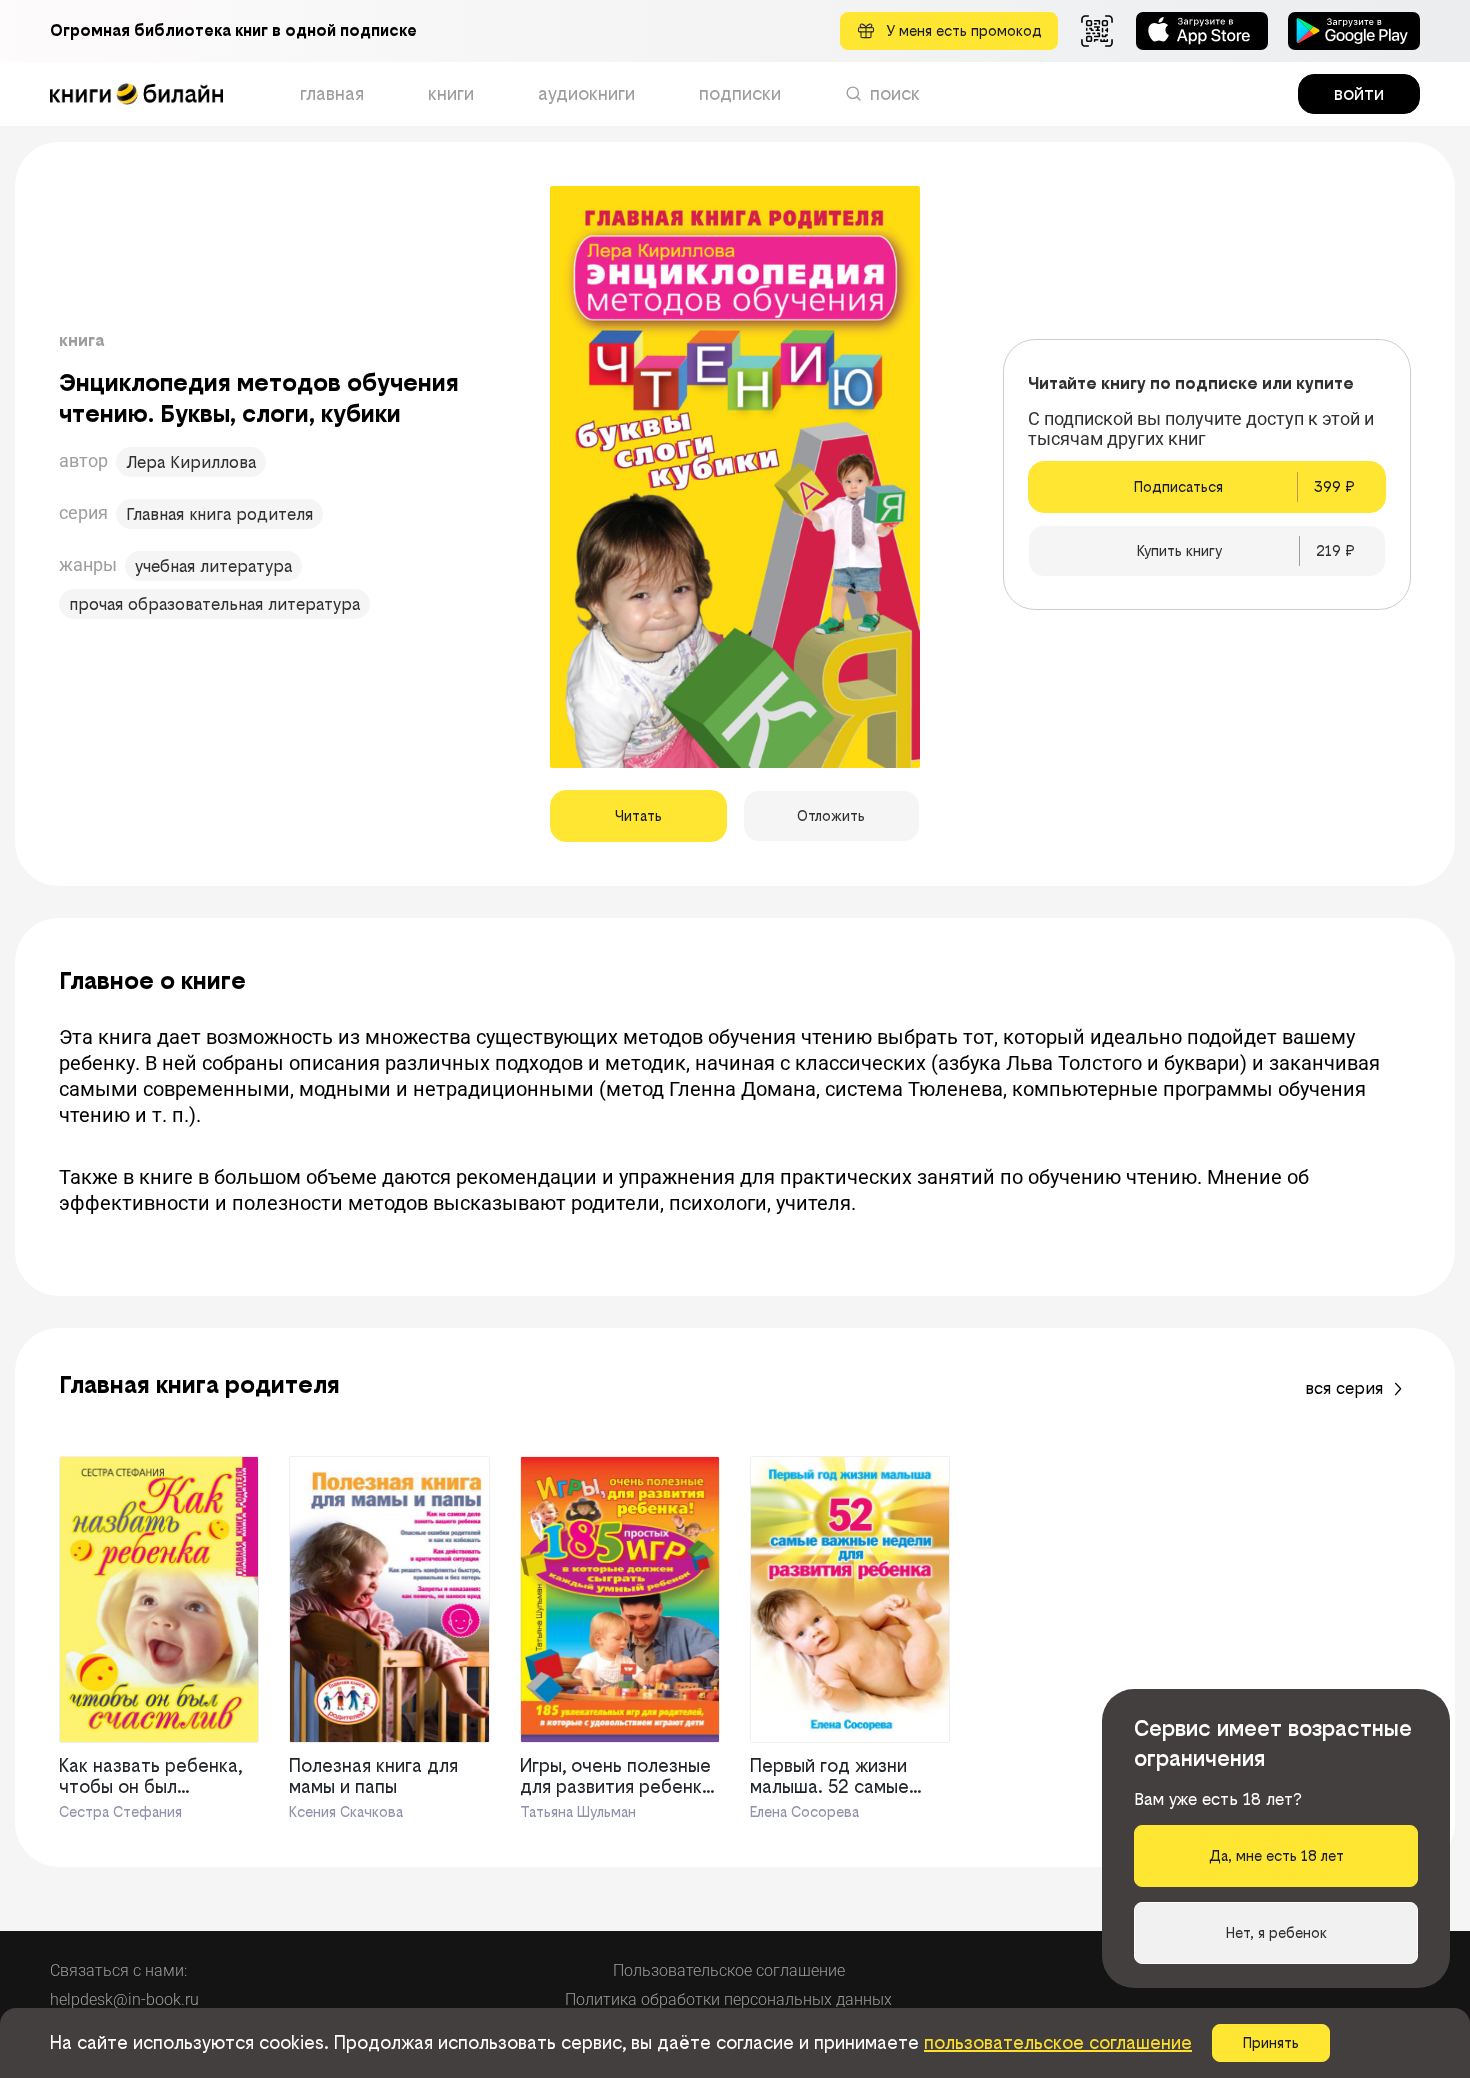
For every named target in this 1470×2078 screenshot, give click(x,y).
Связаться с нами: (118, 1970)
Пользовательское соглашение (729, 1970)
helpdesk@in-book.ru (124, 1999)
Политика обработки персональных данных (728, 1999)
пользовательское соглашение (1058, 2042)
